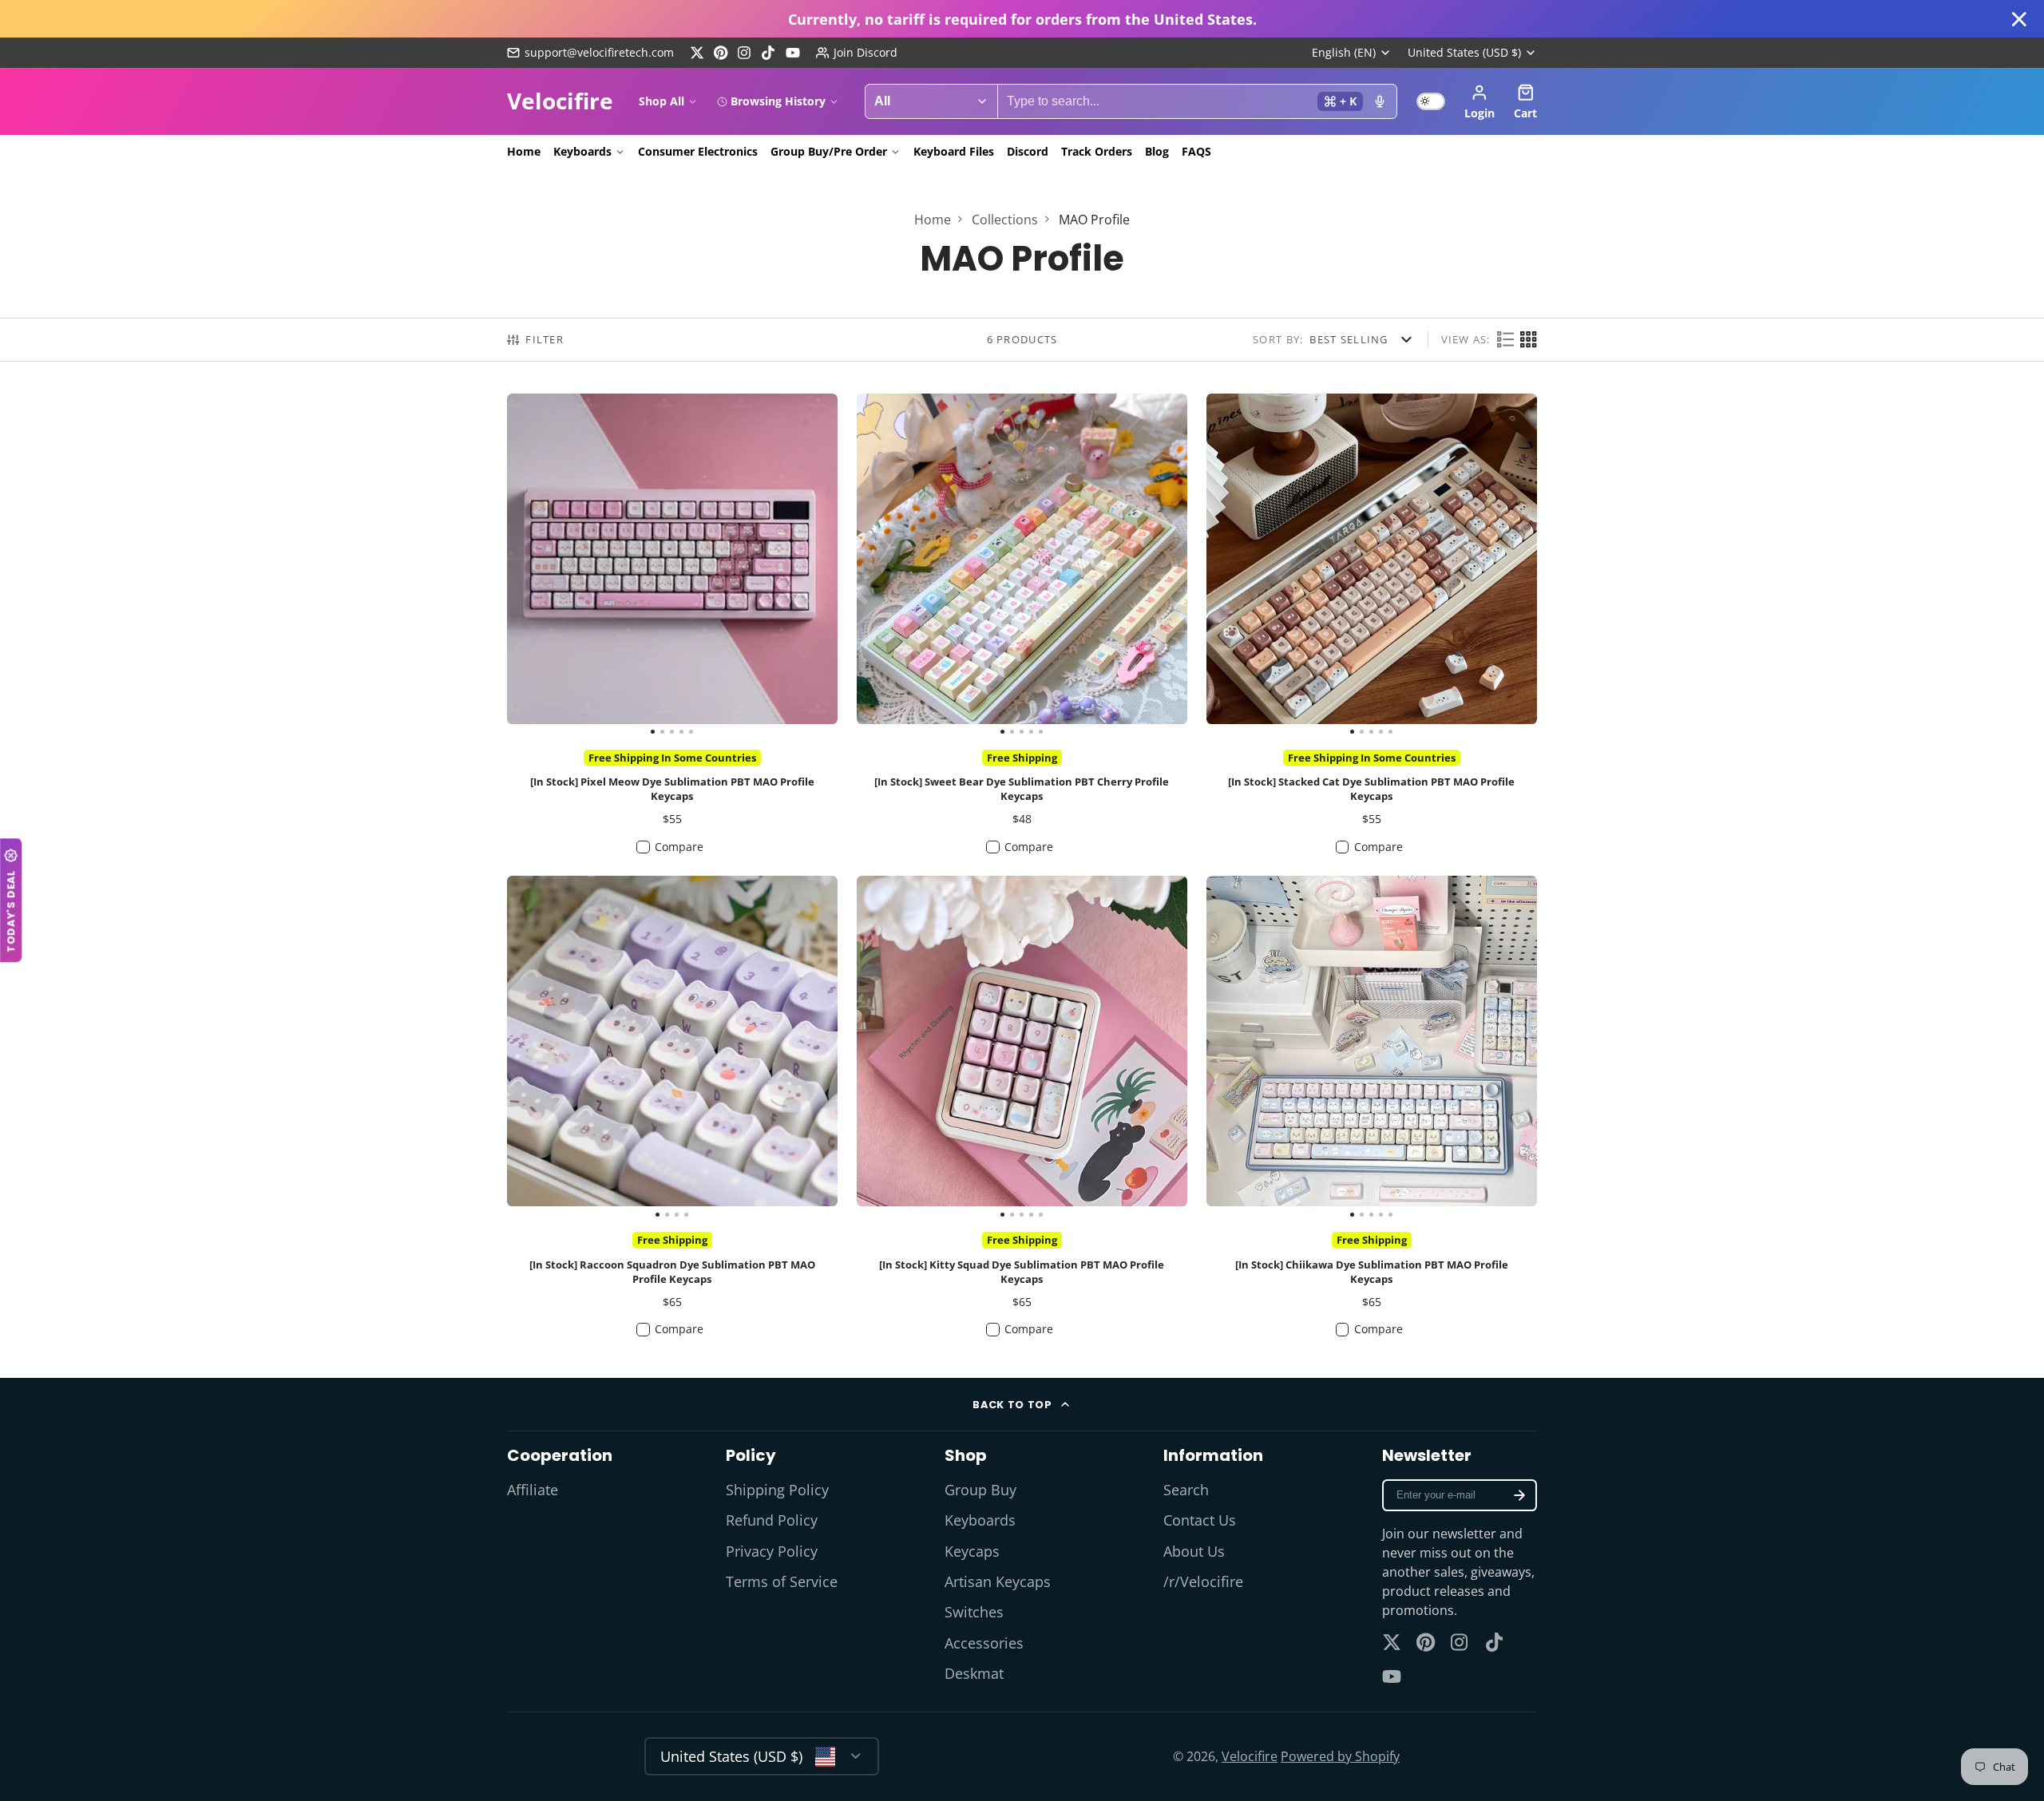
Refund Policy (772, 1520)
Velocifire (1250, 1756)
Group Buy (980, 1490)
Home (524, 151)
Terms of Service (782, 1581)
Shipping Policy (777, 1490)
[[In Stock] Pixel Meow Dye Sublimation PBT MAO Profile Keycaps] (540, 565)
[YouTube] (793, 53)
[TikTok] (769, 53)
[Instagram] (745, 53)
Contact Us (1200, 1520)
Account (1480, 101)
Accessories (984, 1643)
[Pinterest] (721, 53)
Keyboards (582, 151)
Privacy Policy (772, 1551)
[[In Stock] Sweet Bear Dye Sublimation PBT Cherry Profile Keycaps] (890, 565)
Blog (1157, 151)
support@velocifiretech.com (599, 52)
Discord (1028, 151)
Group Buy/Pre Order (829, 151)
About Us (1194, 1551)
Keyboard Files (954, 151)
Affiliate (533, 1490)
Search (1186, 1490)
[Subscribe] (1519, 1495)
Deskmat (974, 1673)
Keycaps (972, 1551)
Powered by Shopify (1340, 1756)
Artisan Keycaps (998, 1581)
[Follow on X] (697, 53)
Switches (974, 1612)
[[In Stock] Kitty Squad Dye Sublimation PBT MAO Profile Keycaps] (890, 1047)
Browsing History (778, 101)
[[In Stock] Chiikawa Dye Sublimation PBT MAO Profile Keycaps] (1240, 1047)
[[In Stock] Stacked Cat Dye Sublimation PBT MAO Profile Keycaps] (1240, 565)
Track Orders (1097, 151)
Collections (1005, 220)
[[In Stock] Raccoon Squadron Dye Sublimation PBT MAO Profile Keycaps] (548, 1047)
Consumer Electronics (698, 151)
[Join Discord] (857, 53)
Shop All (662, 101)
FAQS (1196, 151)
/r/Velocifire (1203, 1581)
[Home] (560, 101)
